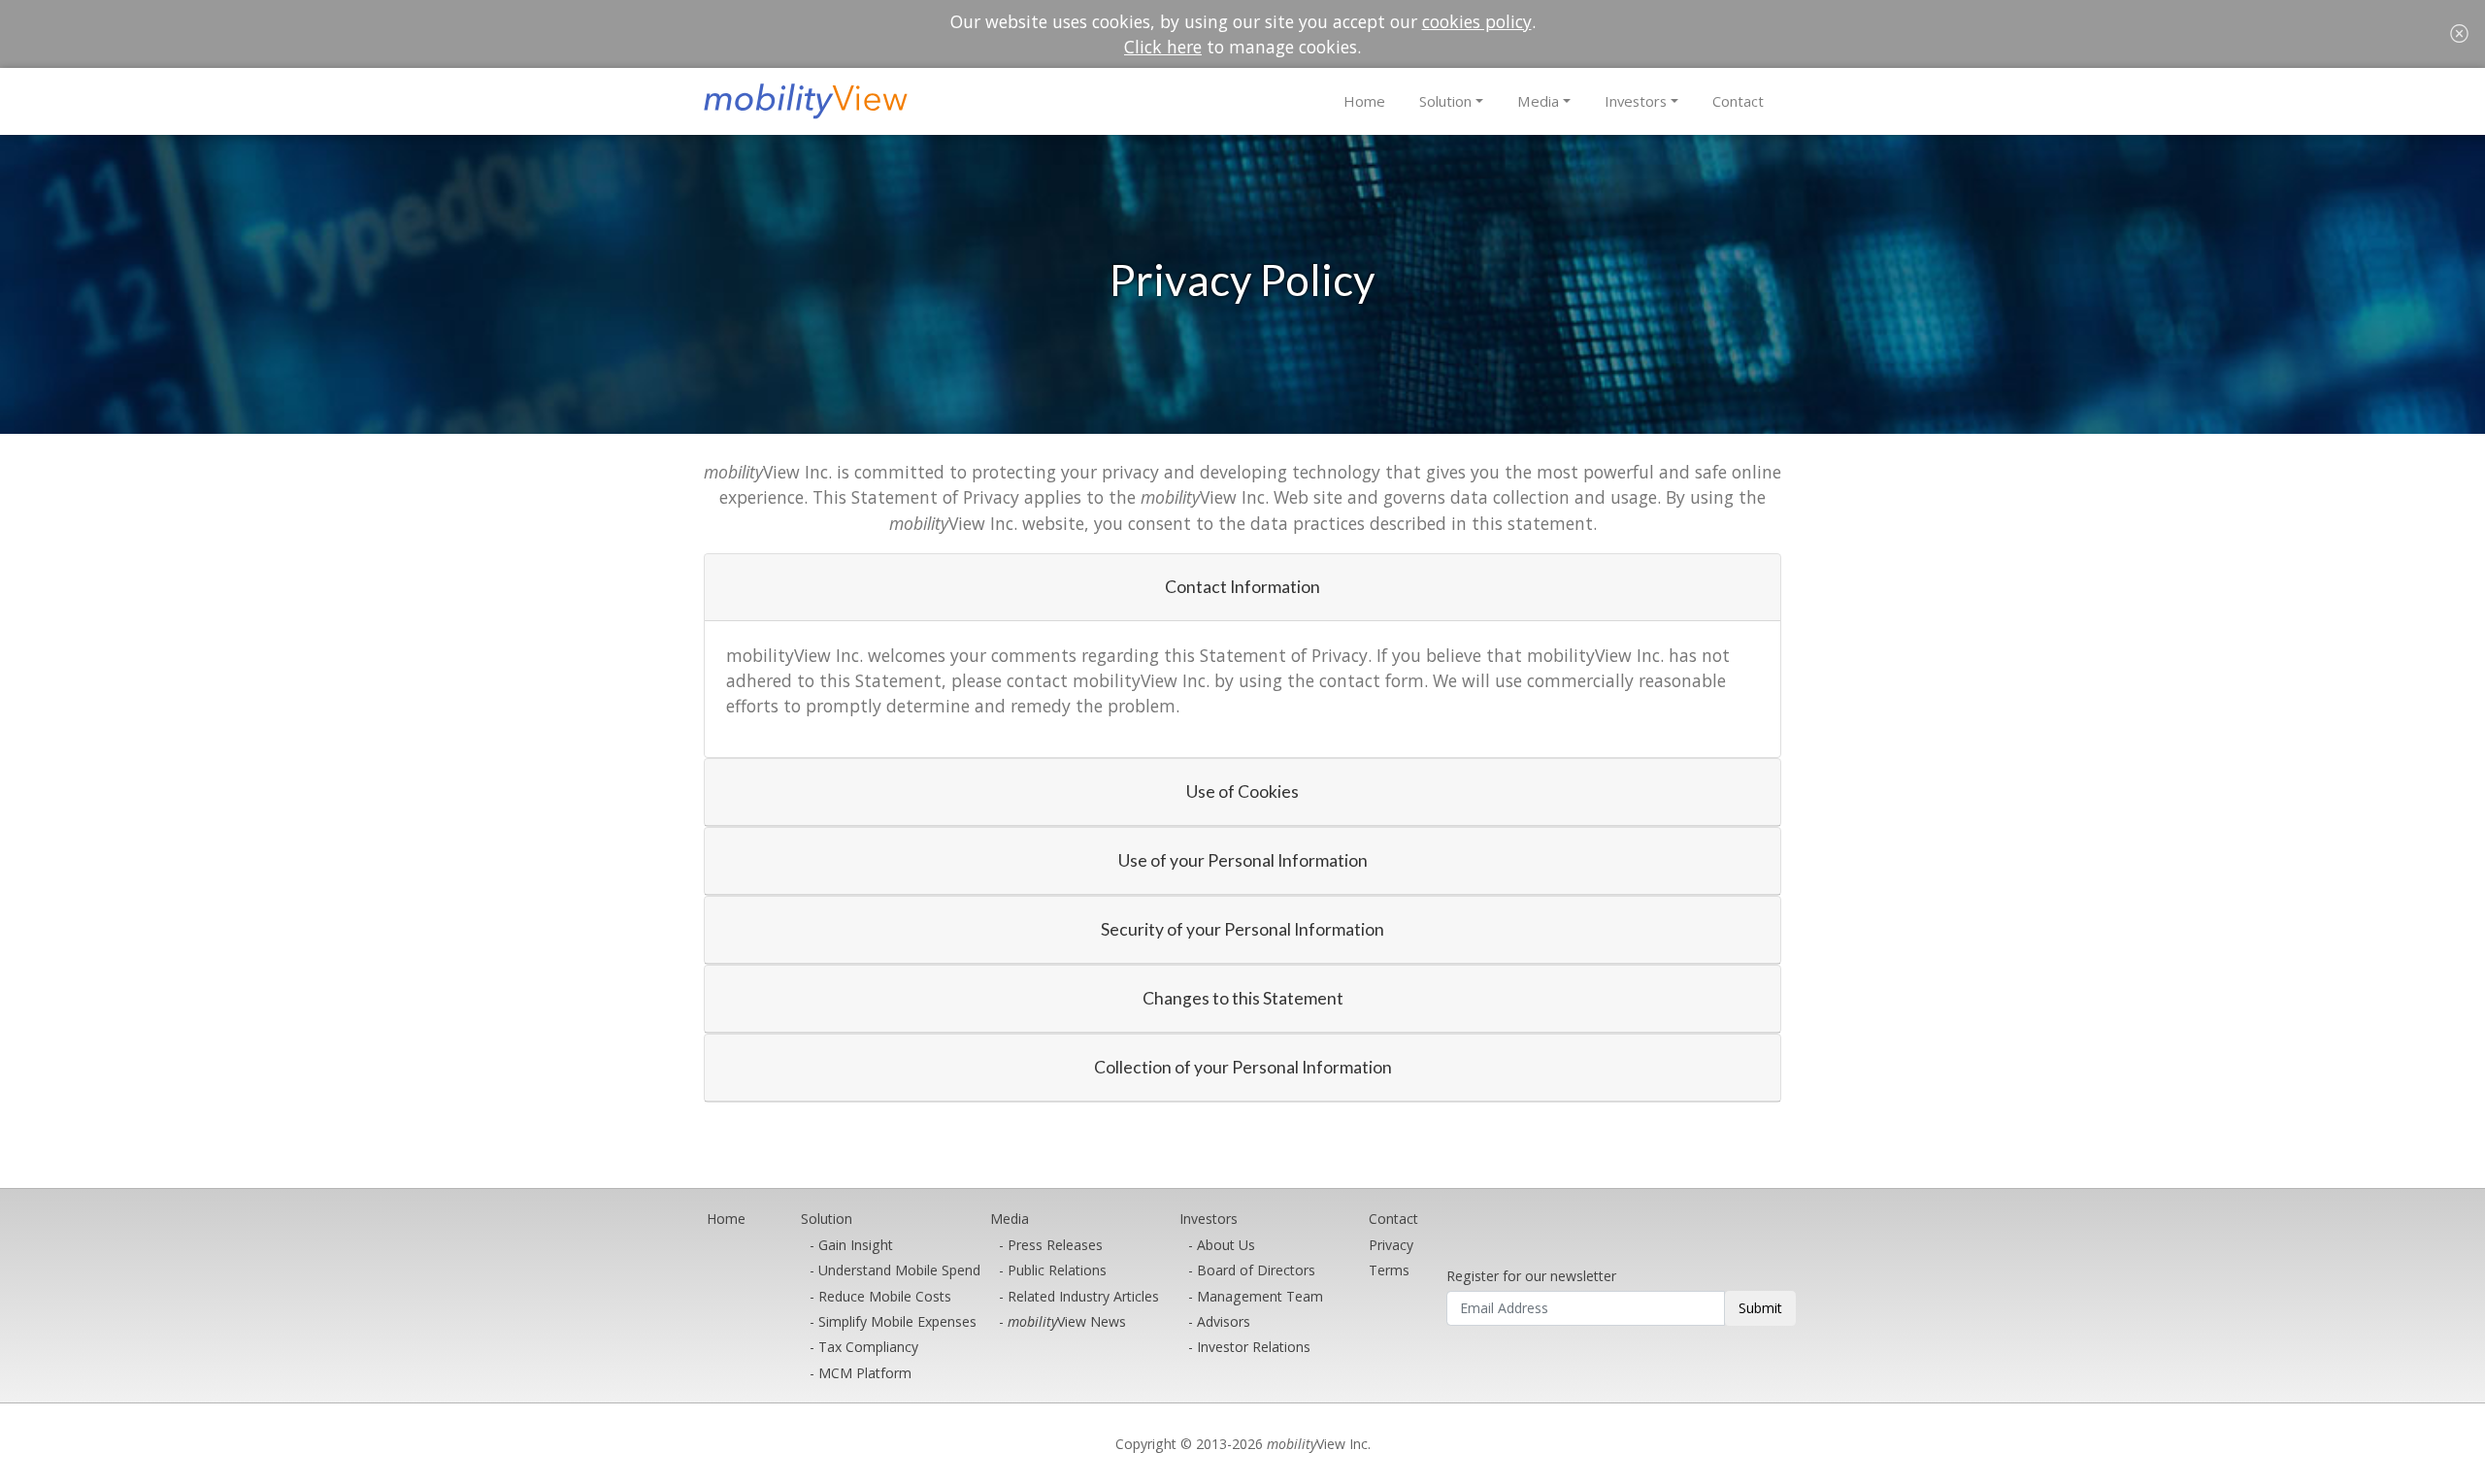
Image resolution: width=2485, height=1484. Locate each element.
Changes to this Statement (1243, 998)
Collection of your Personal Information (1243, 1067)
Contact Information (1242, 587)
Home (1364, 101)
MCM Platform (865, 1373)
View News (1067, 1321)
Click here (1163, 47)
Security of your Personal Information (1242, 929)
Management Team (1260, 1296)
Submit (1760, 1308)
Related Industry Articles (1083, 1296)
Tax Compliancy (868, 1347)
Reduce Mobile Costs (885, 1296)
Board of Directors (1256, 1270)
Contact (1738, 101)
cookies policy (1477, 21)
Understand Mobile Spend (899, 1270)
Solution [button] (1445, 101)
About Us (1226, 1245)
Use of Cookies (1242, 791)
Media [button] (1538, 101)
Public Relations (1057, 1270)
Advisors (1224, 1321)
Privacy (1391, 1245)
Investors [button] (1636, 101)
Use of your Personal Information (1243, 860)
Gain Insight (856, 1245)
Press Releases (1055, 1245)
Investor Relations (1254, 1347)
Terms (1389, 1270)
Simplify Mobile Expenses (897, 1321)
